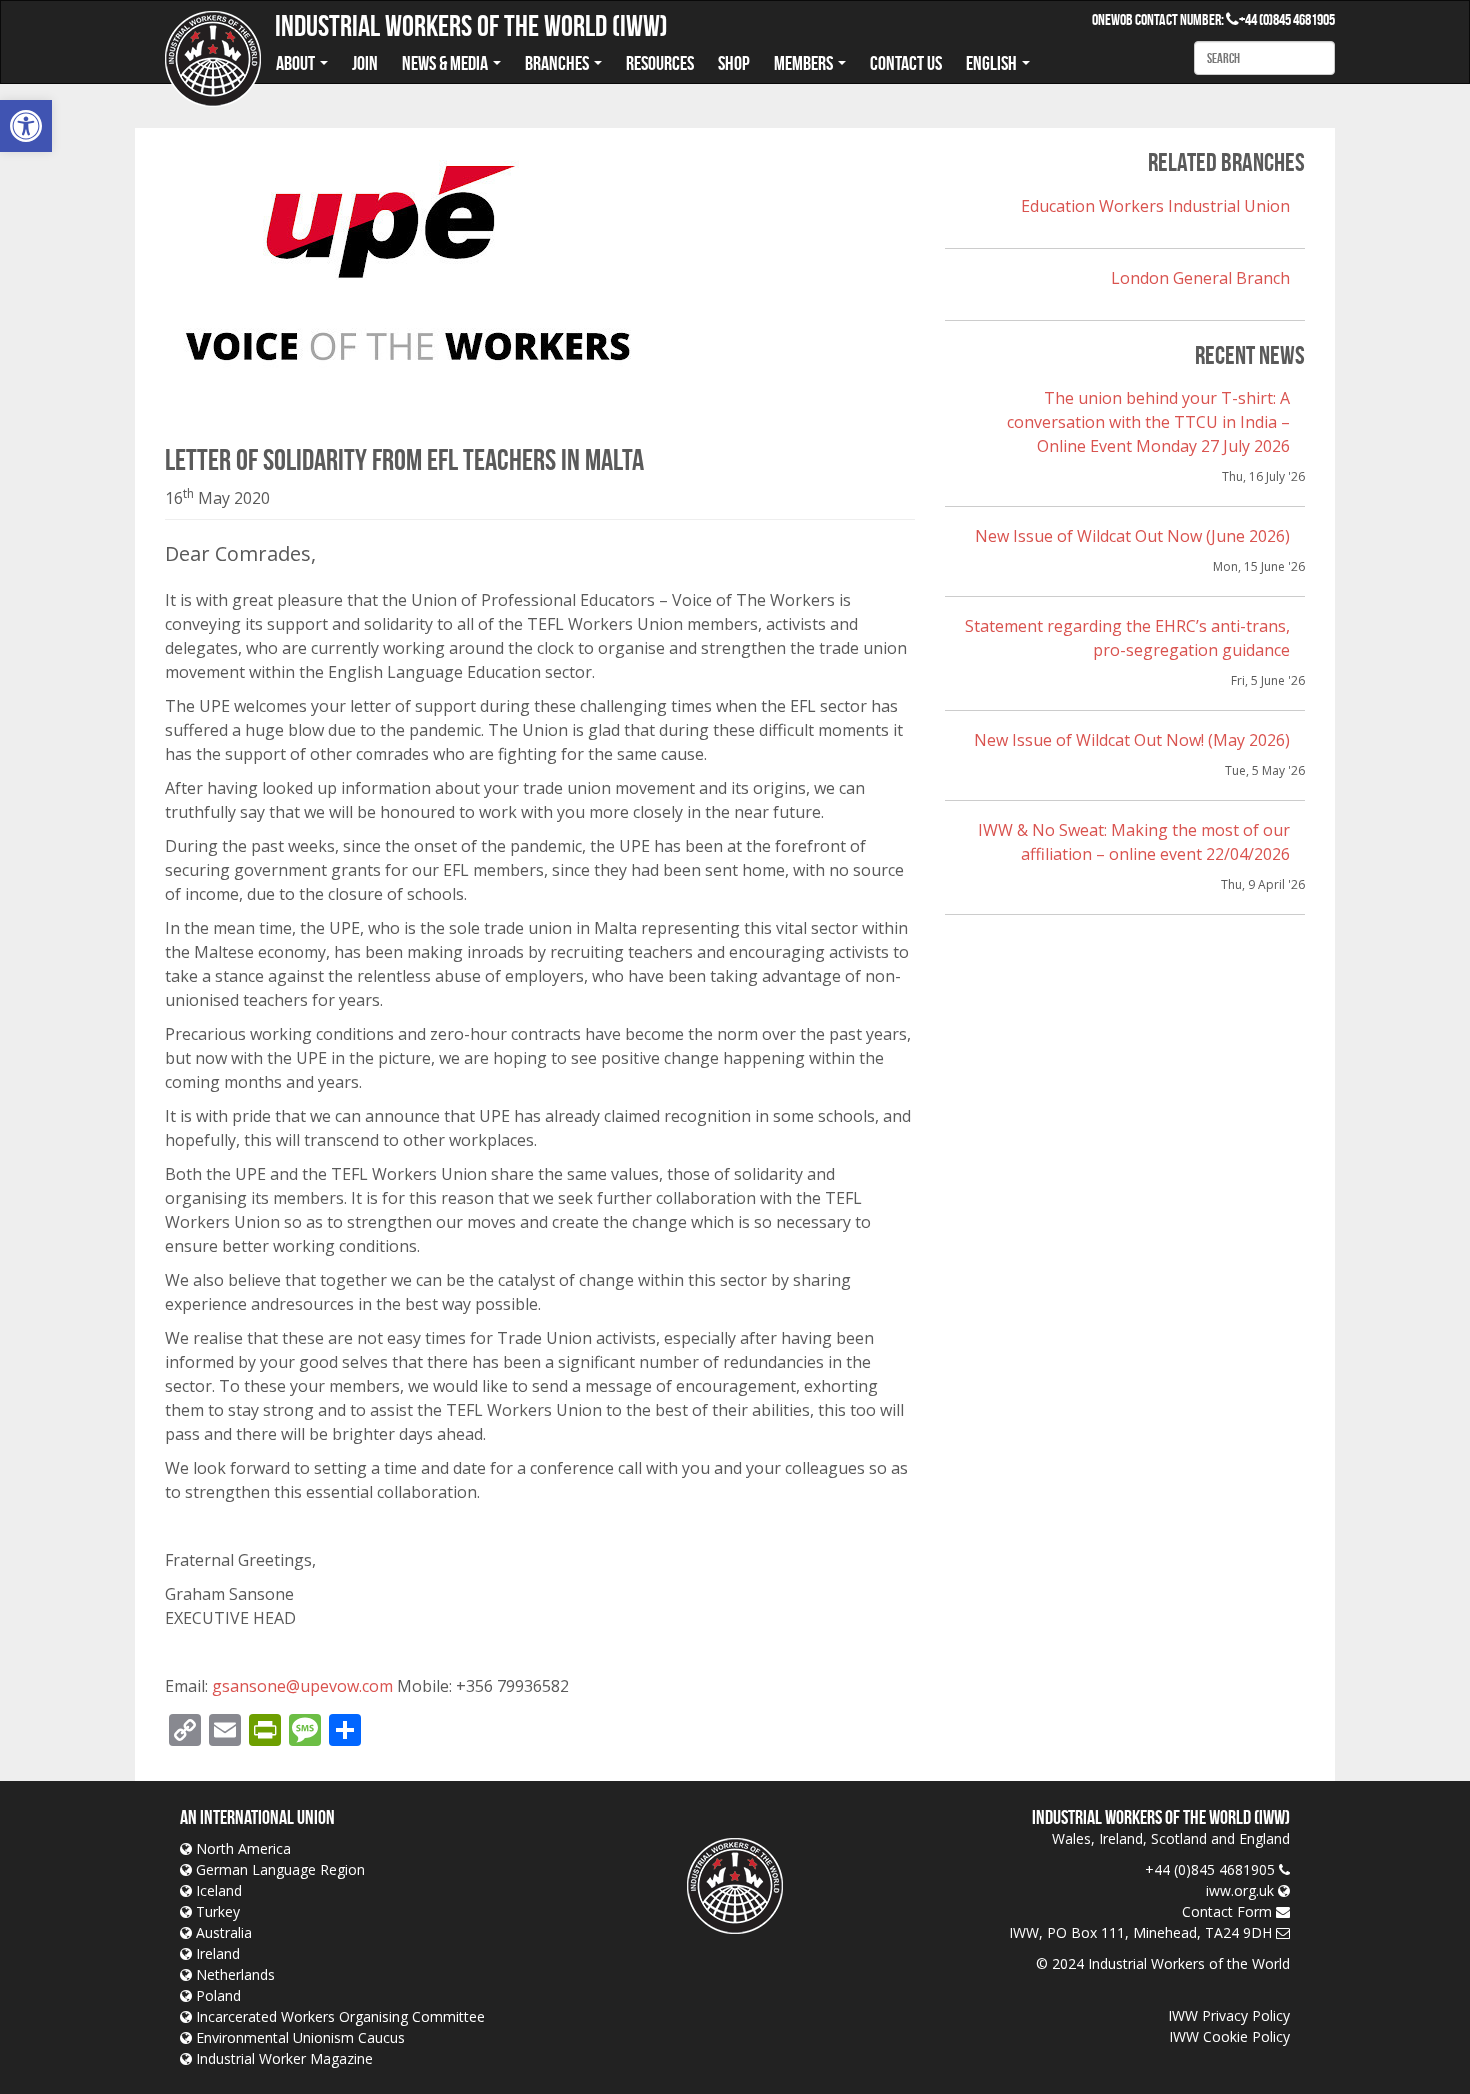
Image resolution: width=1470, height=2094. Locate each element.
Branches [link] (558, 63)
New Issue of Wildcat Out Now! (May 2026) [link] (1132, 740)
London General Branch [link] (1200, 278)
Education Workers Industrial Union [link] (1155, 206)
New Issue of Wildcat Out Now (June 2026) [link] (1132, 536)
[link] (26, 126)
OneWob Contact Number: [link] (1165, 19)
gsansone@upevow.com (302, 1686)
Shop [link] (734, 63)
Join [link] (365, 63)
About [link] (297, 63)
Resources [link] (660, 63)
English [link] (993, 63)
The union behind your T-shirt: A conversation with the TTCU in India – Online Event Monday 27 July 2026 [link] (1148, 422)
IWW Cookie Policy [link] (1229, 2036)
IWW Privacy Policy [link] (1229, 2015)
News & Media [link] (446, 63)
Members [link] (805, 63)
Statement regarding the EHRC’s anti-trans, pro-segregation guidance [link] (1127, 638)
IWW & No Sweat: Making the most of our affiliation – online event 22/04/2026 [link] (1134, 842)
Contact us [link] (906, 63)
